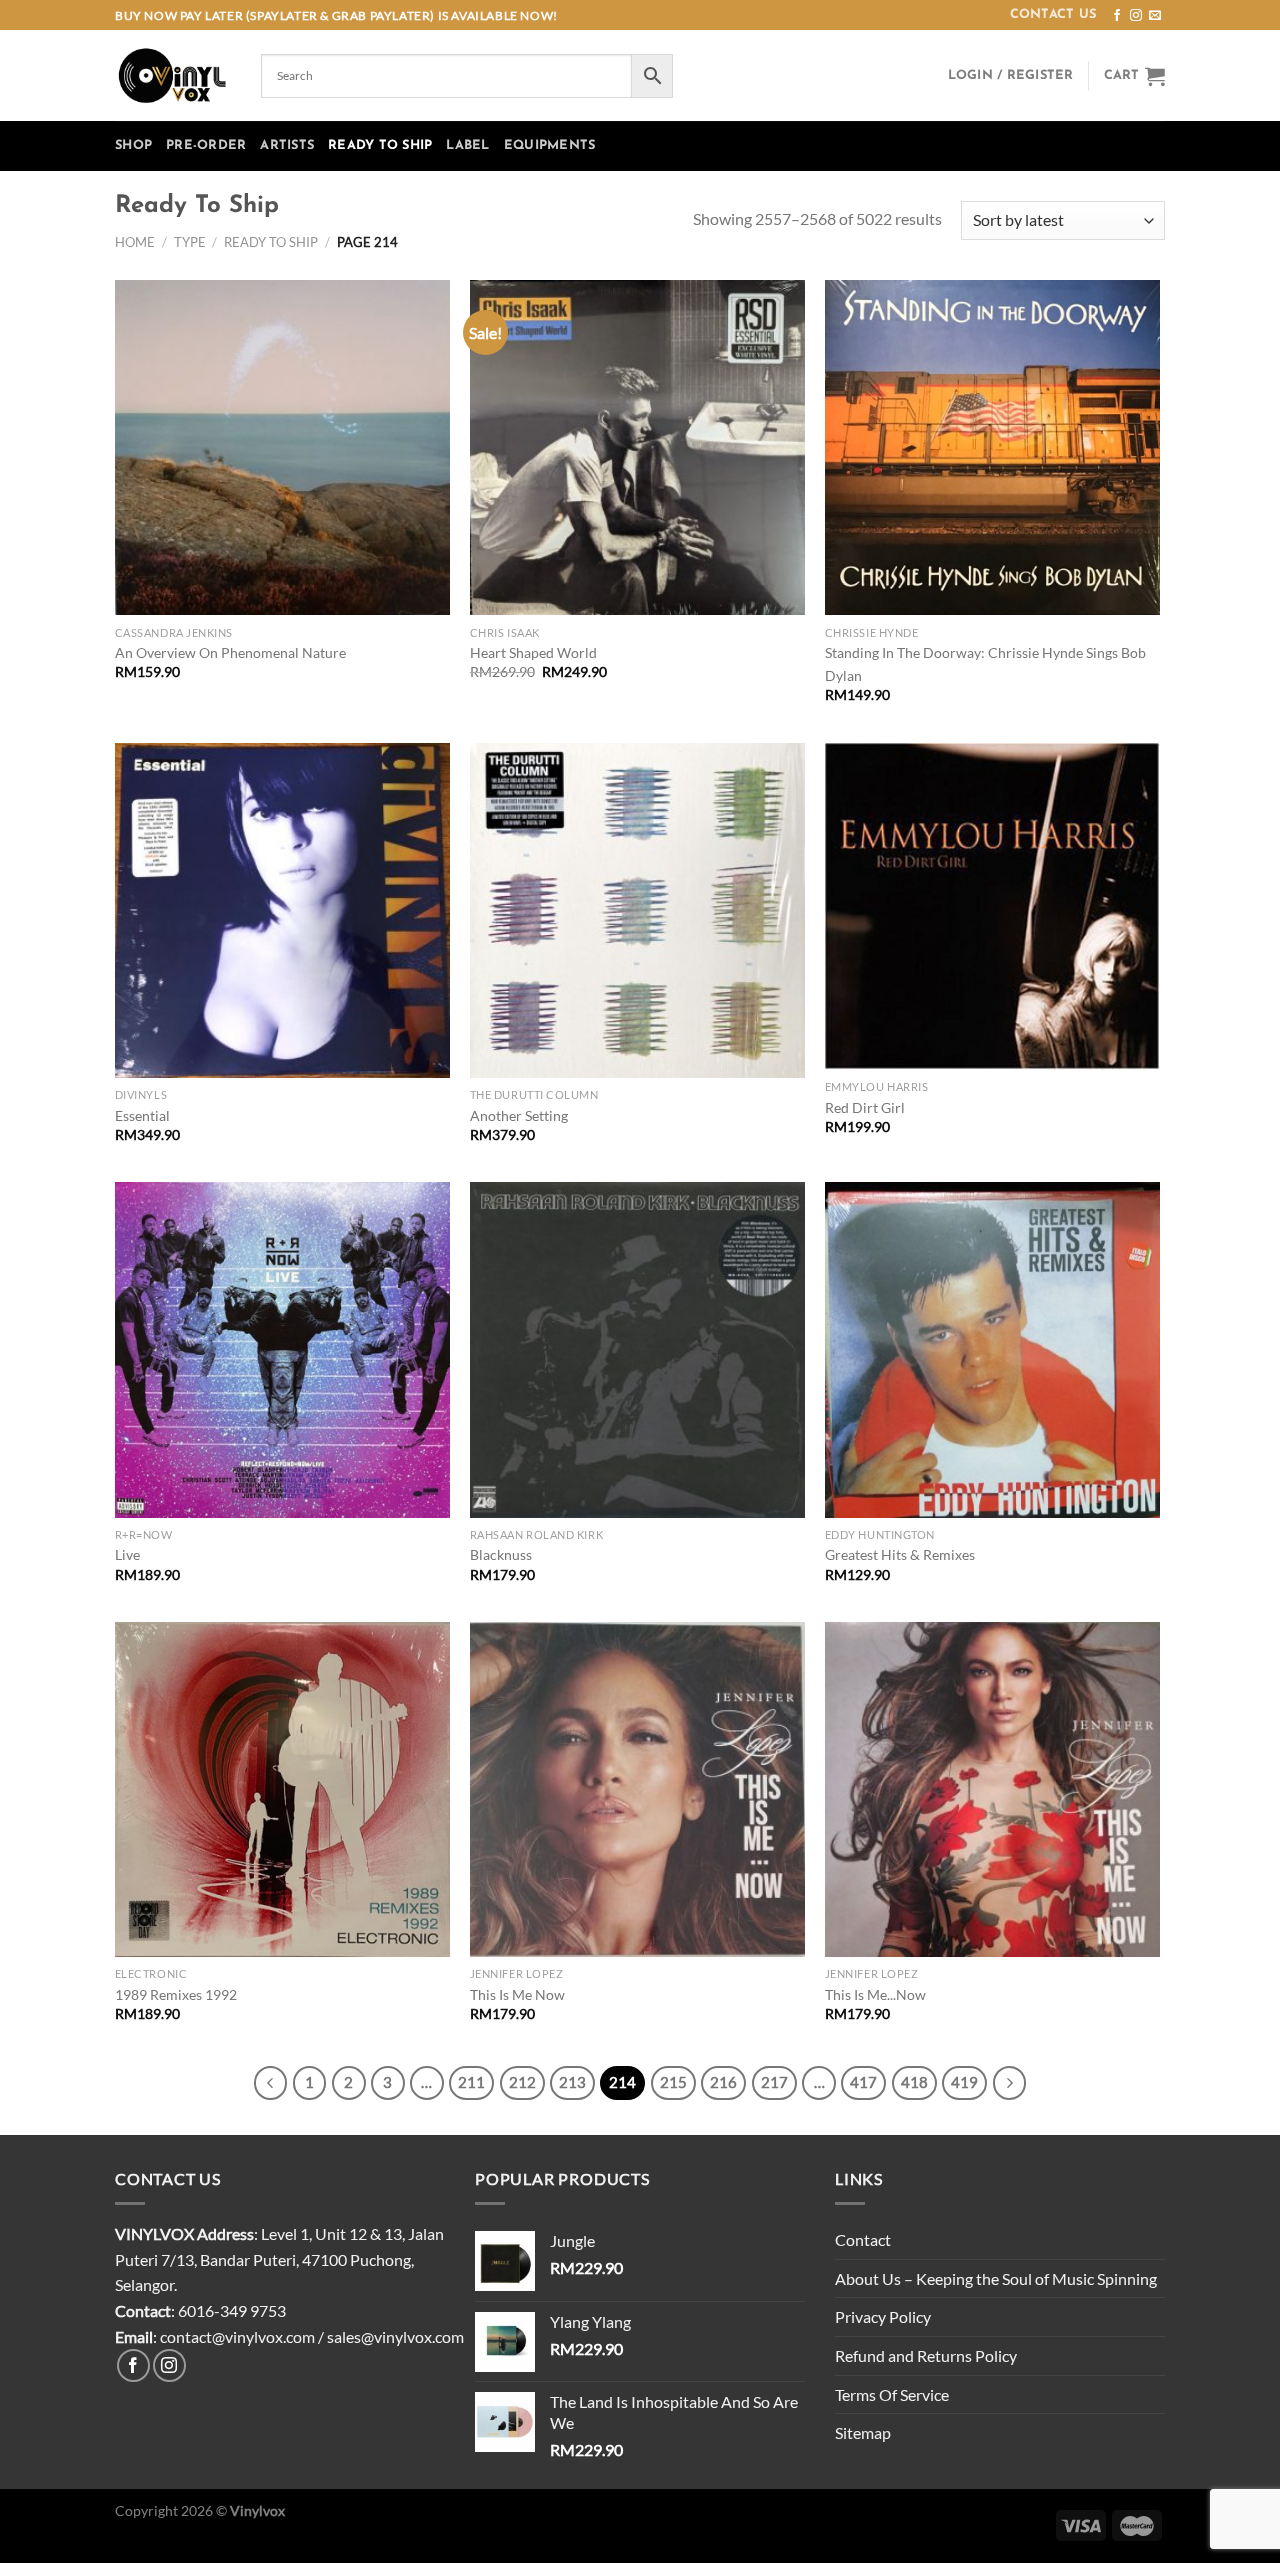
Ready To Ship (271, 242)
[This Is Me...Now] (992, 1789)
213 (572, 2082)
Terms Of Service (892, 2394)
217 (774, 2082)
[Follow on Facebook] (1117, 16)
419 (964, 2082)
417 (863, 2082)
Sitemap (863, 2432)
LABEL (467, 145)
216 (723, 2082)
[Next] (1010, 2083)
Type (190, 242)
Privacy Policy (883, 2316)
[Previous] (271, 2083)
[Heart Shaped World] (637, 447)
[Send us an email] (1155, 16)
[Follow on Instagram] (1136, 16)
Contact (863, 2239)
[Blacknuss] (637, 1349)
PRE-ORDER (206, 145)
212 (522, 2082)
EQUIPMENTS (550, 145)
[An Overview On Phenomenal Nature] (282, 447)
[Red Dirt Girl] (992, 907)
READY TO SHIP (380, 145)
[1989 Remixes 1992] (282, 1789)
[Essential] (282, 910)
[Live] (282, 1349)
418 (914, 2082)
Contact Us (1053, 14)
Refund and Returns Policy (926, 2355)
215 (673, 2082)
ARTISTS (287, 145)
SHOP (133, 145)
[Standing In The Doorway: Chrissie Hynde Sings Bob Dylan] (992, 447)
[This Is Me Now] (637, 1789)
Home (135, 242)
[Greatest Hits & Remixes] (992, 1349)
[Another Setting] (637, 910)
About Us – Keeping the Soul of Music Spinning (996, 2278)
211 (471, 2082)
